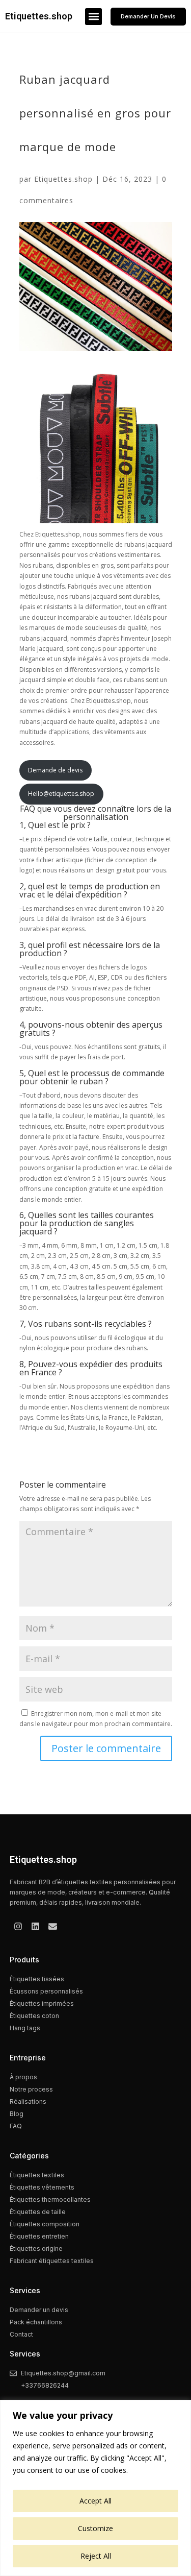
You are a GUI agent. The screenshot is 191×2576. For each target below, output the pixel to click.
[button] (93, 17)
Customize (95, 2528)
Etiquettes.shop (39, 16)
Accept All (95, 2501)
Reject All (96, 2556)
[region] (95, 2488)
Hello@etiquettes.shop (61, 794)
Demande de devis (55, 770)
